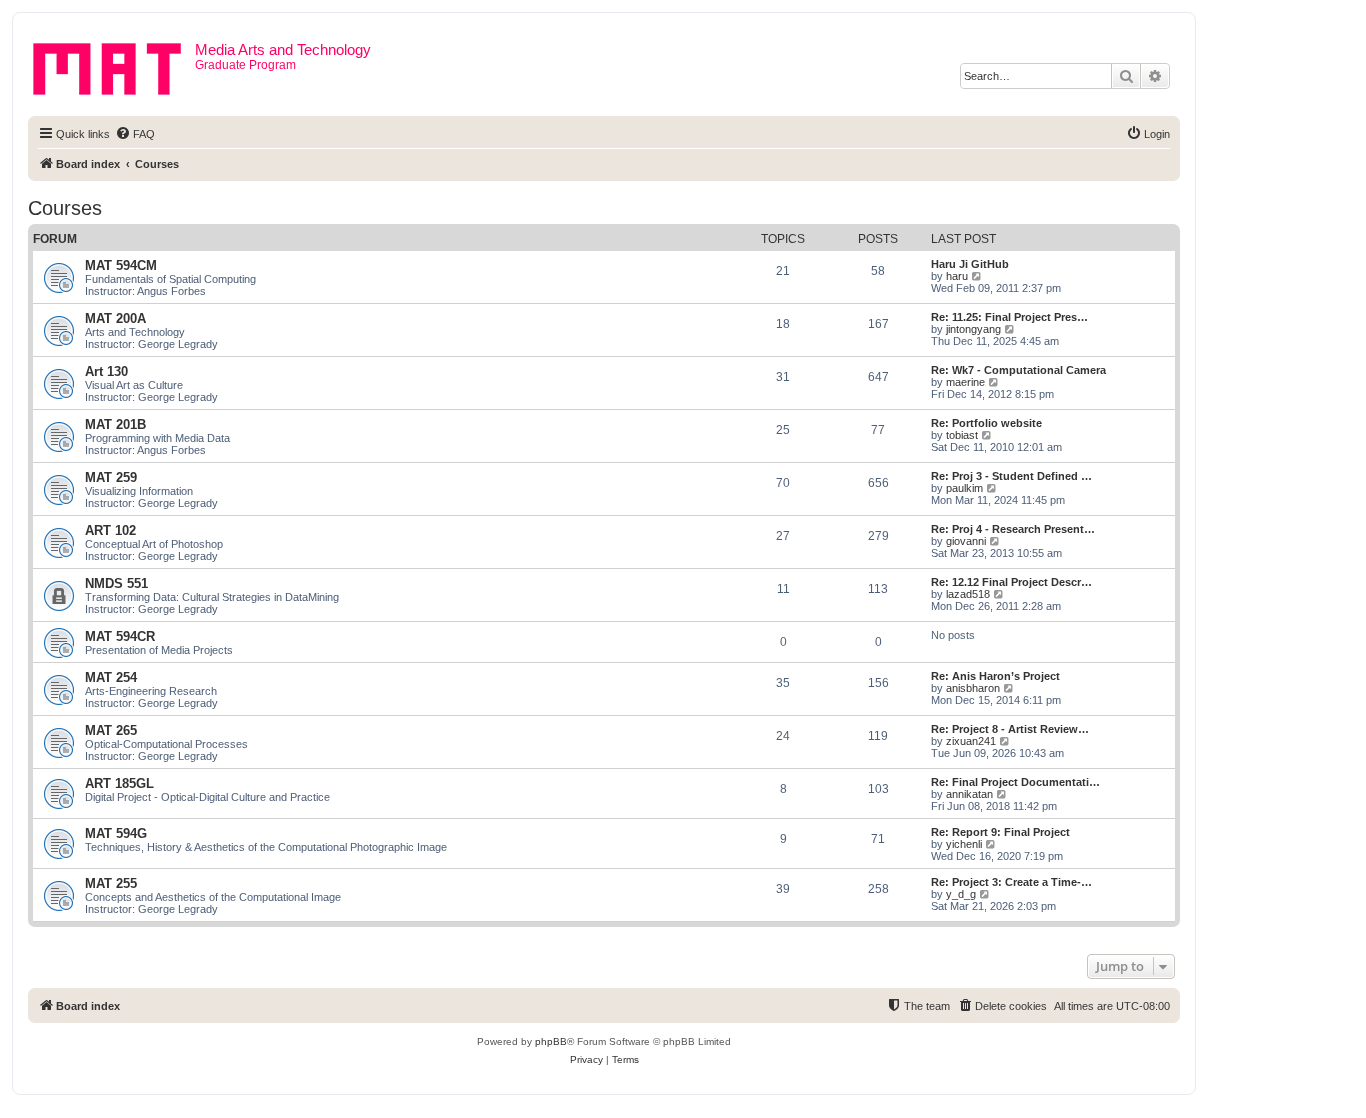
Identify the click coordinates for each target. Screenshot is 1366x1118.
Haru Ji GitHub (970, 264)
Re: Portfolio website (986, 423)
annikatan (969, 794)
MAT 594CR (120, 636)
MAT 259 (111, 477)
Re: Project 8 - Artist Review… (1010, 729)
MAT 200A (115, 318)
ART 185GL (119, 783)
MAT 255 (111, 883)
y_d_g (961, 894)
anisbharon (973, 688)
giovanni (966, 541)
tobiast (962, 435)
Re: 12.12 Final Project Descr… (1011, 582)
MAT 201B (115, 424)
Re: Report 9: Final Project (1000, 832)
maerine (965, 382)
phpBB (551, 1041)
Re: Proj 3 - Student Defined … (1011, 476)
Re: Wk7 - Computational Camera (1018, 370)
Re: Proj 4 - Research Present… (1013, 529)
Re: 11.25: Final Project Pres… (1009, 317)
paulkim (964, 488)
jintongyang (973, 329)
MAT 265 (111, 730)
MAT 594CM (121, 265)
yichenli (964, 844)
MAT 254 (111, 677)
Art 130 (106, 371)
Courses (65, 208)
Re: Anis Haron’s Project (995, 676)
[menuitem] (135, 134)
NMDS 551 (116, 583)
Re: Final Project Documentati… (1015, 782)
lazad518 (968, 594)
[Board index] (114, 65)
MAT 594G (116, 833)
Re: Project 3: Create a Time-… (1011, 882)
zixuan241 (971, 741)
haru (957, 276)
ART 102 (110, 530)
